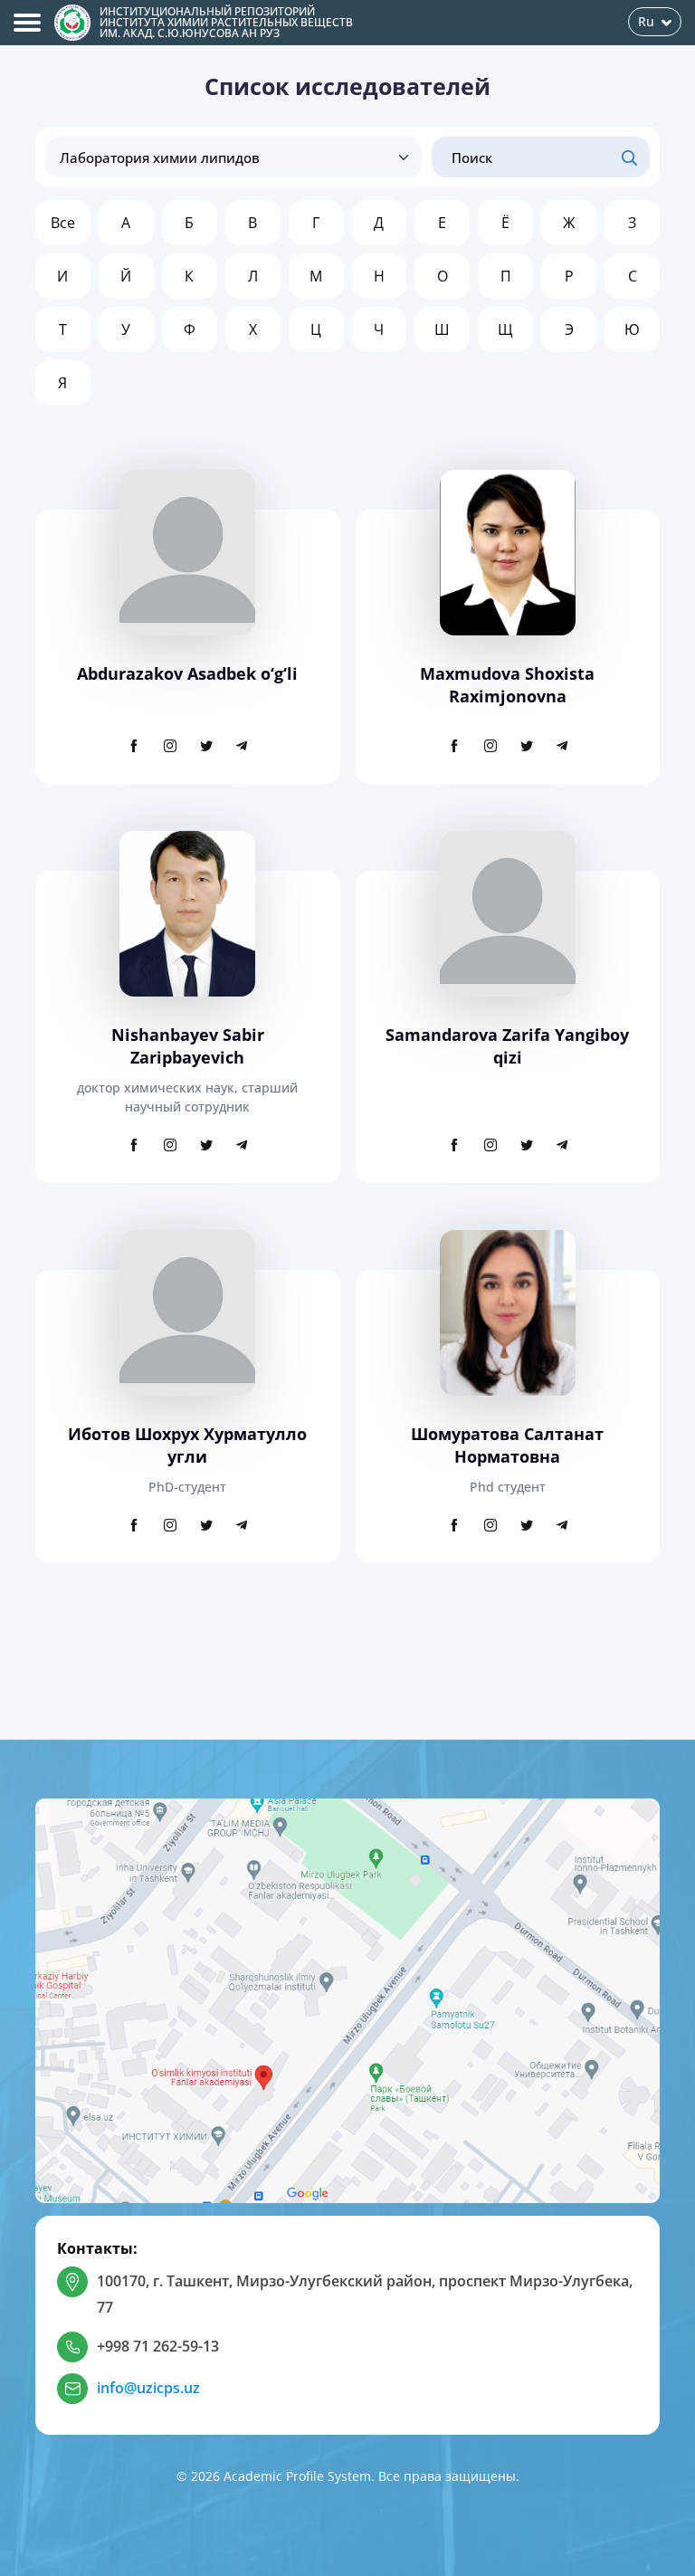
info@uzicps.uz (148, 2388)
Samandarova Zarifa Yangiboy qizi (507, 1046)
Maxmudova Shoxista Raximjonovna (507, 685)
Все (63, 223)
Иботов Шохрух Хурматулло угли (187, 1445)
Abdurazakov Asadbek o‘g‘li (187, 673)
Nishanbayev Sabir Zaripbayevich (188, 1046)
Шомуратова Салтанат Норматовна (507, 1445)
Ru (646, 21)
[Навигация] (27, 23)
